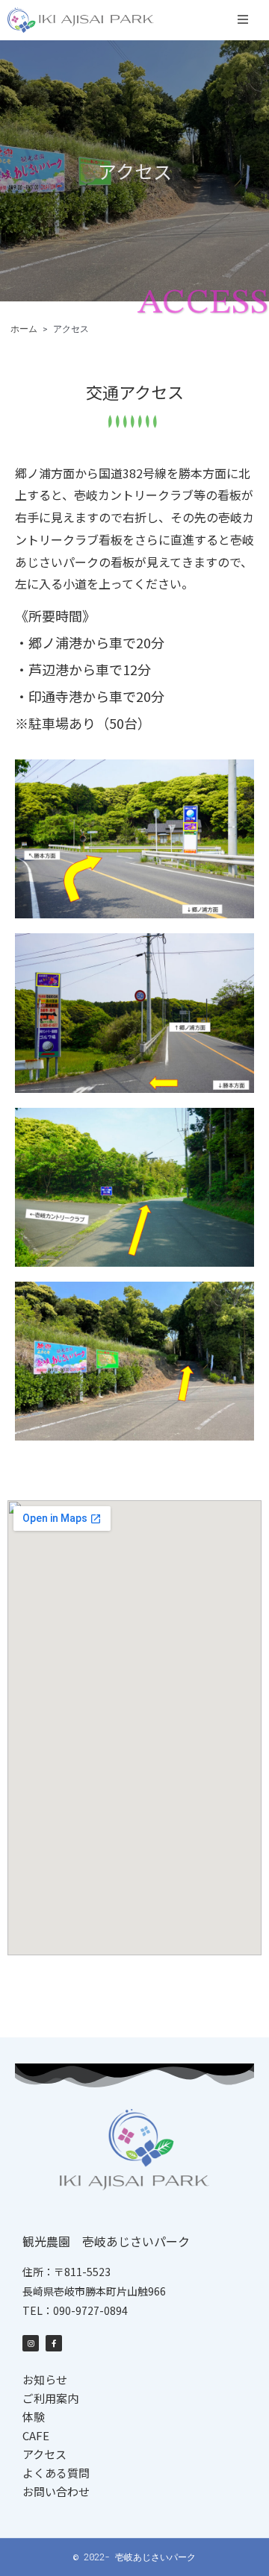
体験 (34, 2417)
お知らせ (45, 2379)
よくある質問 (56, 2473)
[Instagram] (31, 2343)
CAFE (36, 2435)
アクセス (44, 2454)
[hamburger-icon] (243, 20)
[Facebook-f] (54, 2343)
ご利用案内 (50, 2398)
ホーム (24, 329)
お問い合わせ (56, 2491)
